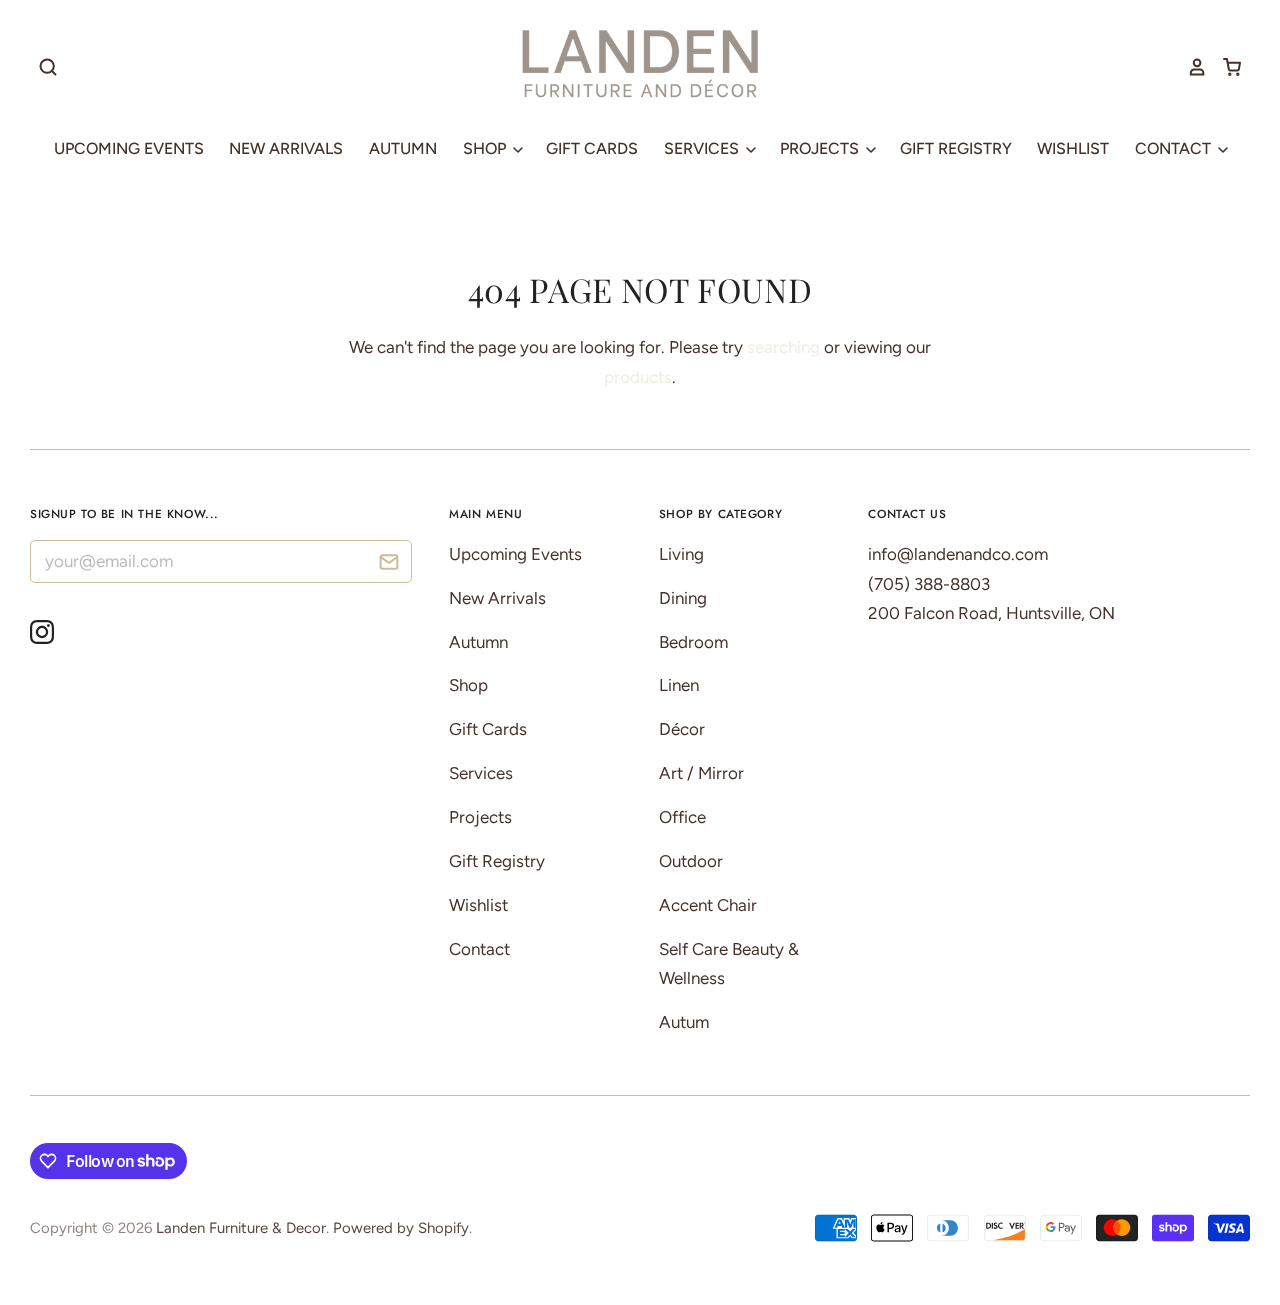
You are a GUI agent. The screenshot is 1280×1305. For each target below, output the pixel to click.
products (638, 377)
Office (682, 817)
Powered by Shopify (401, 1228)
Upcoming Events (129, 148)
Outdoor (691, 861)
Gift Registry (956, 148)
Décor (682, 729)
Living (681, 554)
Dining (683, 598)
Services (703, 148)
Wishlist (1073, 148)
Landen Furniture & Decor (241, 1228)
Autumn (403, 148)
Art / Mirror (701, 773)
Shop (486, 148)
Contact (1175, 148)
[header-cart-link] (1224, 67)
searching (783, 347)
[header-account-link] (1190, 67)
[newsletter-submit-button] (389, 564)
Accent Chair (708, 905)
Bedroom (693, 642)
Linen (679, 685)
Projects (821, 148)
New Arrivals (286, 148)
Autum (684, 1022)
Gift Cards (592, 148)
